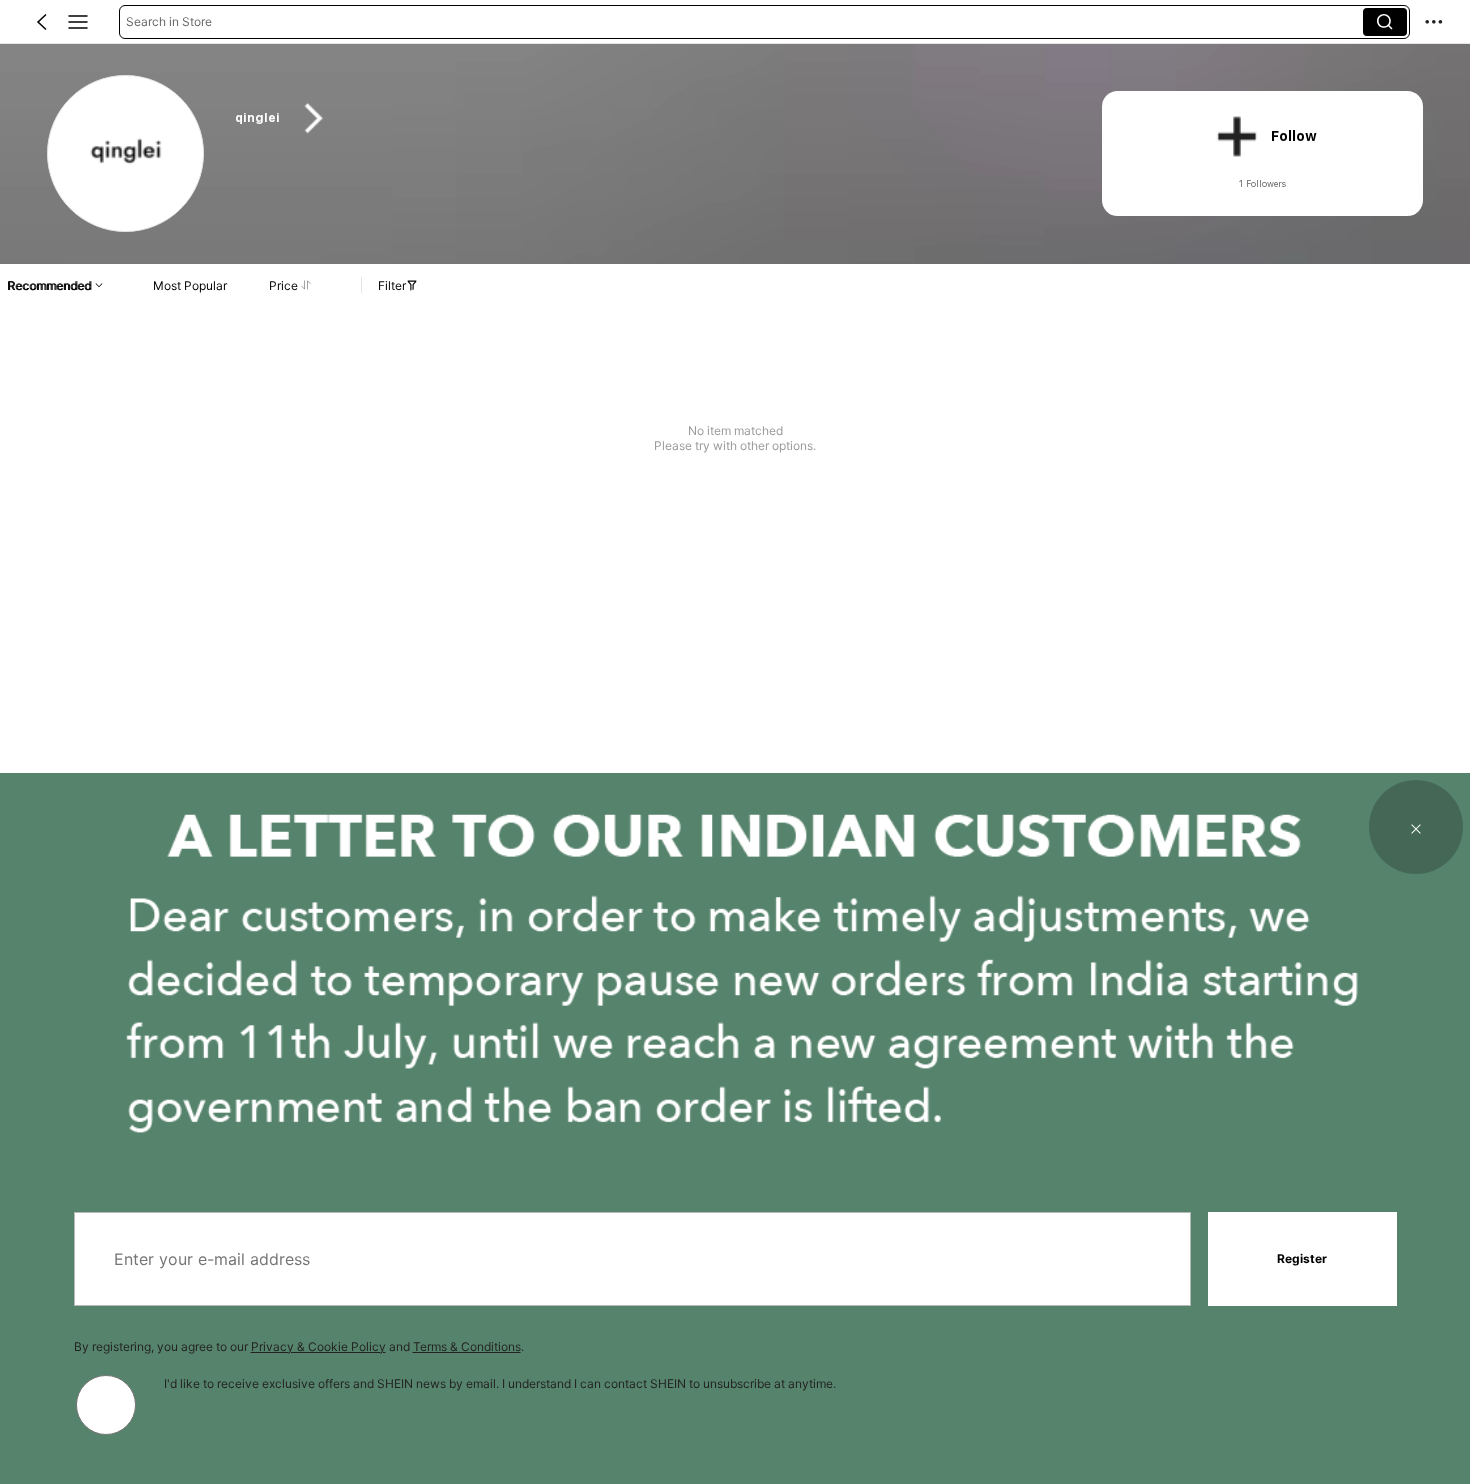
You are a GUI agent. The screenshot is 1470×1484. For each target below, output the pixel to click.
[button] (42, 22)
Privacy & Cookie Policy (318, 1346)
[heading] (644, 118)
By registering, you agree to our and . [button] (299, 1346)
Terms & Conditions (467, 1346)
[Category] (78, 22)
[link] (126, 154)
